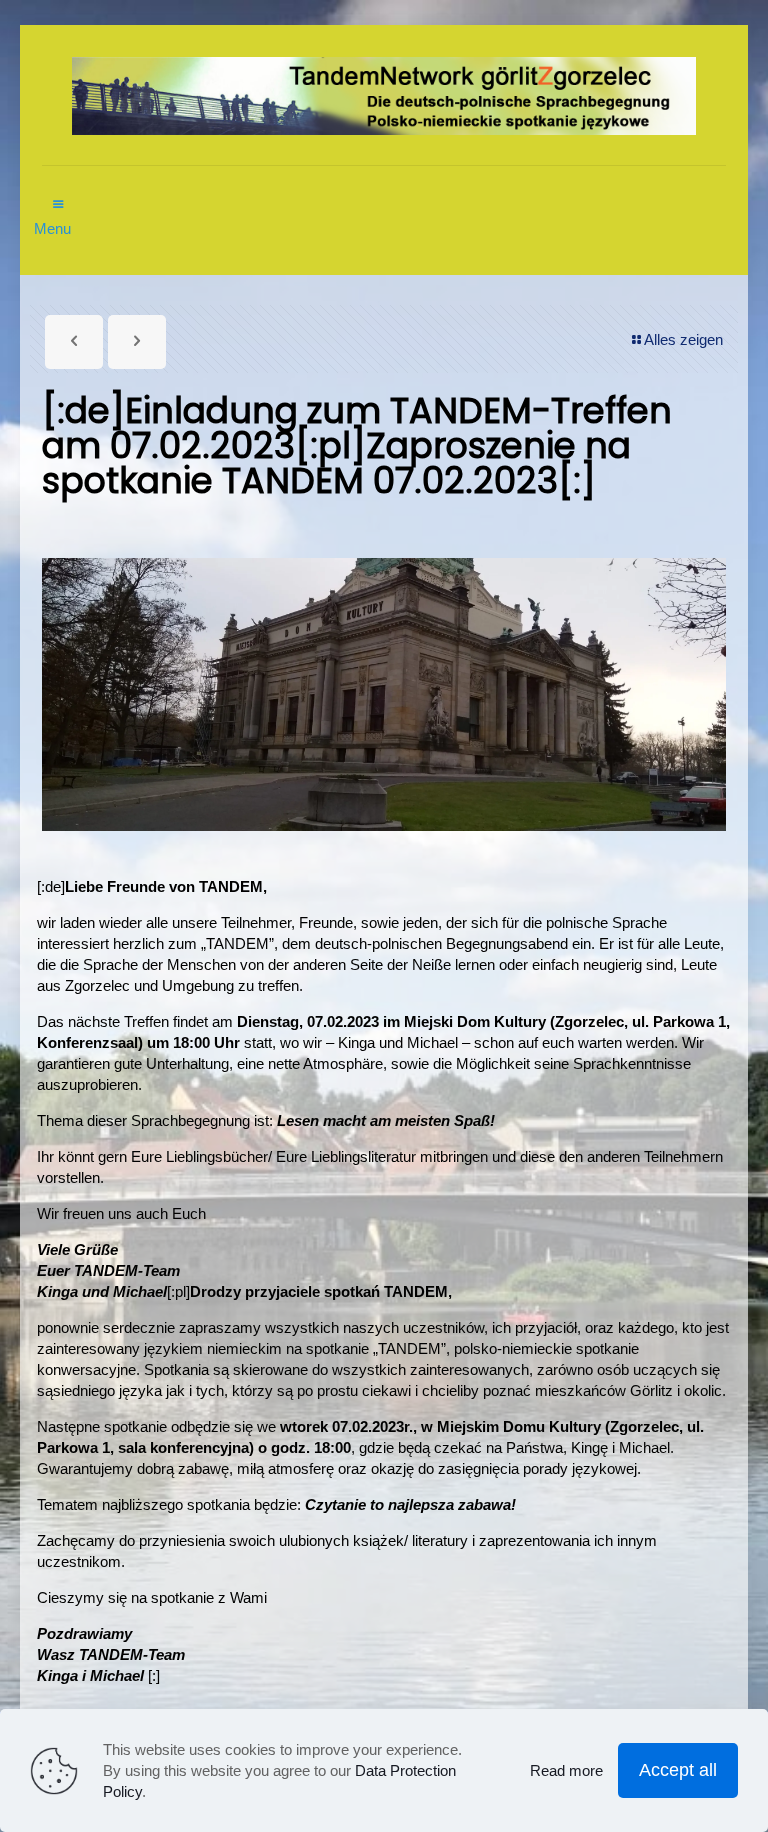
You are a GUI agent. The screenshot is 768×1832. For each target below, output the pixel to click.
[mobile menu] (59, 194)
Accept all (678, 1770)
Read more (566, 1770)
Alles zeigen (683, 339)
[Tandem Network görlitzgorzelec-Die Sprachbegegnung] (384, 95)
